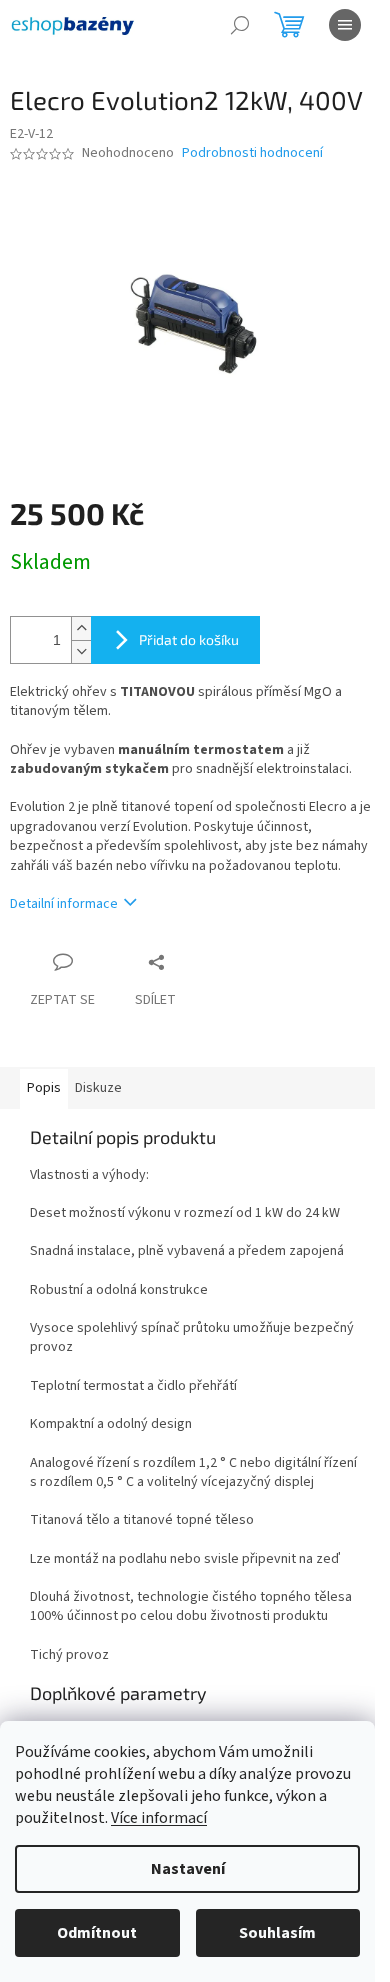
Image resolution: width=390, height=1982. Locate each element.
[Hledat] (240, 25)
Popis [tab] (44, 1088)
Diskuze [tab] (98, 1088)
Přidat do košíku (189, 639)
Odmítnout (97, 1933)
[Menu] (345, 25)
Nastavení (188, 1869)
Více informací (159, 1818)
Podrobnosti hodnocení (252, 153)
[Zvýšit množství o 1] (81, 628)
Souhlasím (277, 1933)
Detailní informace (64, 904)
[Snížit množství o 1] (81, 651)
